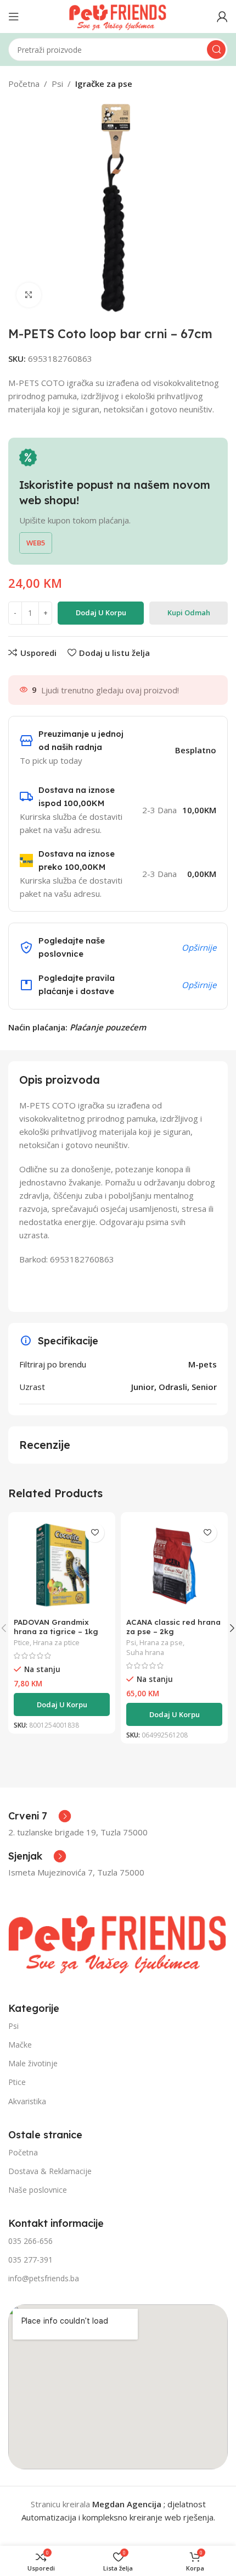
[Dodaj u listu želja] (95, 1533)
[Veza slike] (118, 1941)
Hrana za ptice (56, 1643)
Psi (57, 84)
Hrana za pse (161, 1643)
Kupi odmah (189, 613)
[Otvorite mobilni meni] (14, 16)
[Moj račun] (222, 16)
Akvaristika (27, 2101)
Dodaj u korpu (101, 613)
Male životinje (33, 2063)
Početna (24, 84)
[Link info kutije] (40, 1816)
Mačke (20, 2045)
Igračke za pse (104, 84)
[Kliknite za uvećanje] (29, 295)
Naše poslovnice (38, 2190)
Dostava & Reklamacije (50, 2171)
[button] (62, 1705)
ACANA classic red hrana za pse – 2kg (173, 1626)
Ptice (22, 1643)
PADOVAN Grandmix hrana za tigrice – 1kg (56, 1626)
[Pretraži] (216, 49)
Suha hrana (145, 1653)
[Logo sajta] (118, 15)
